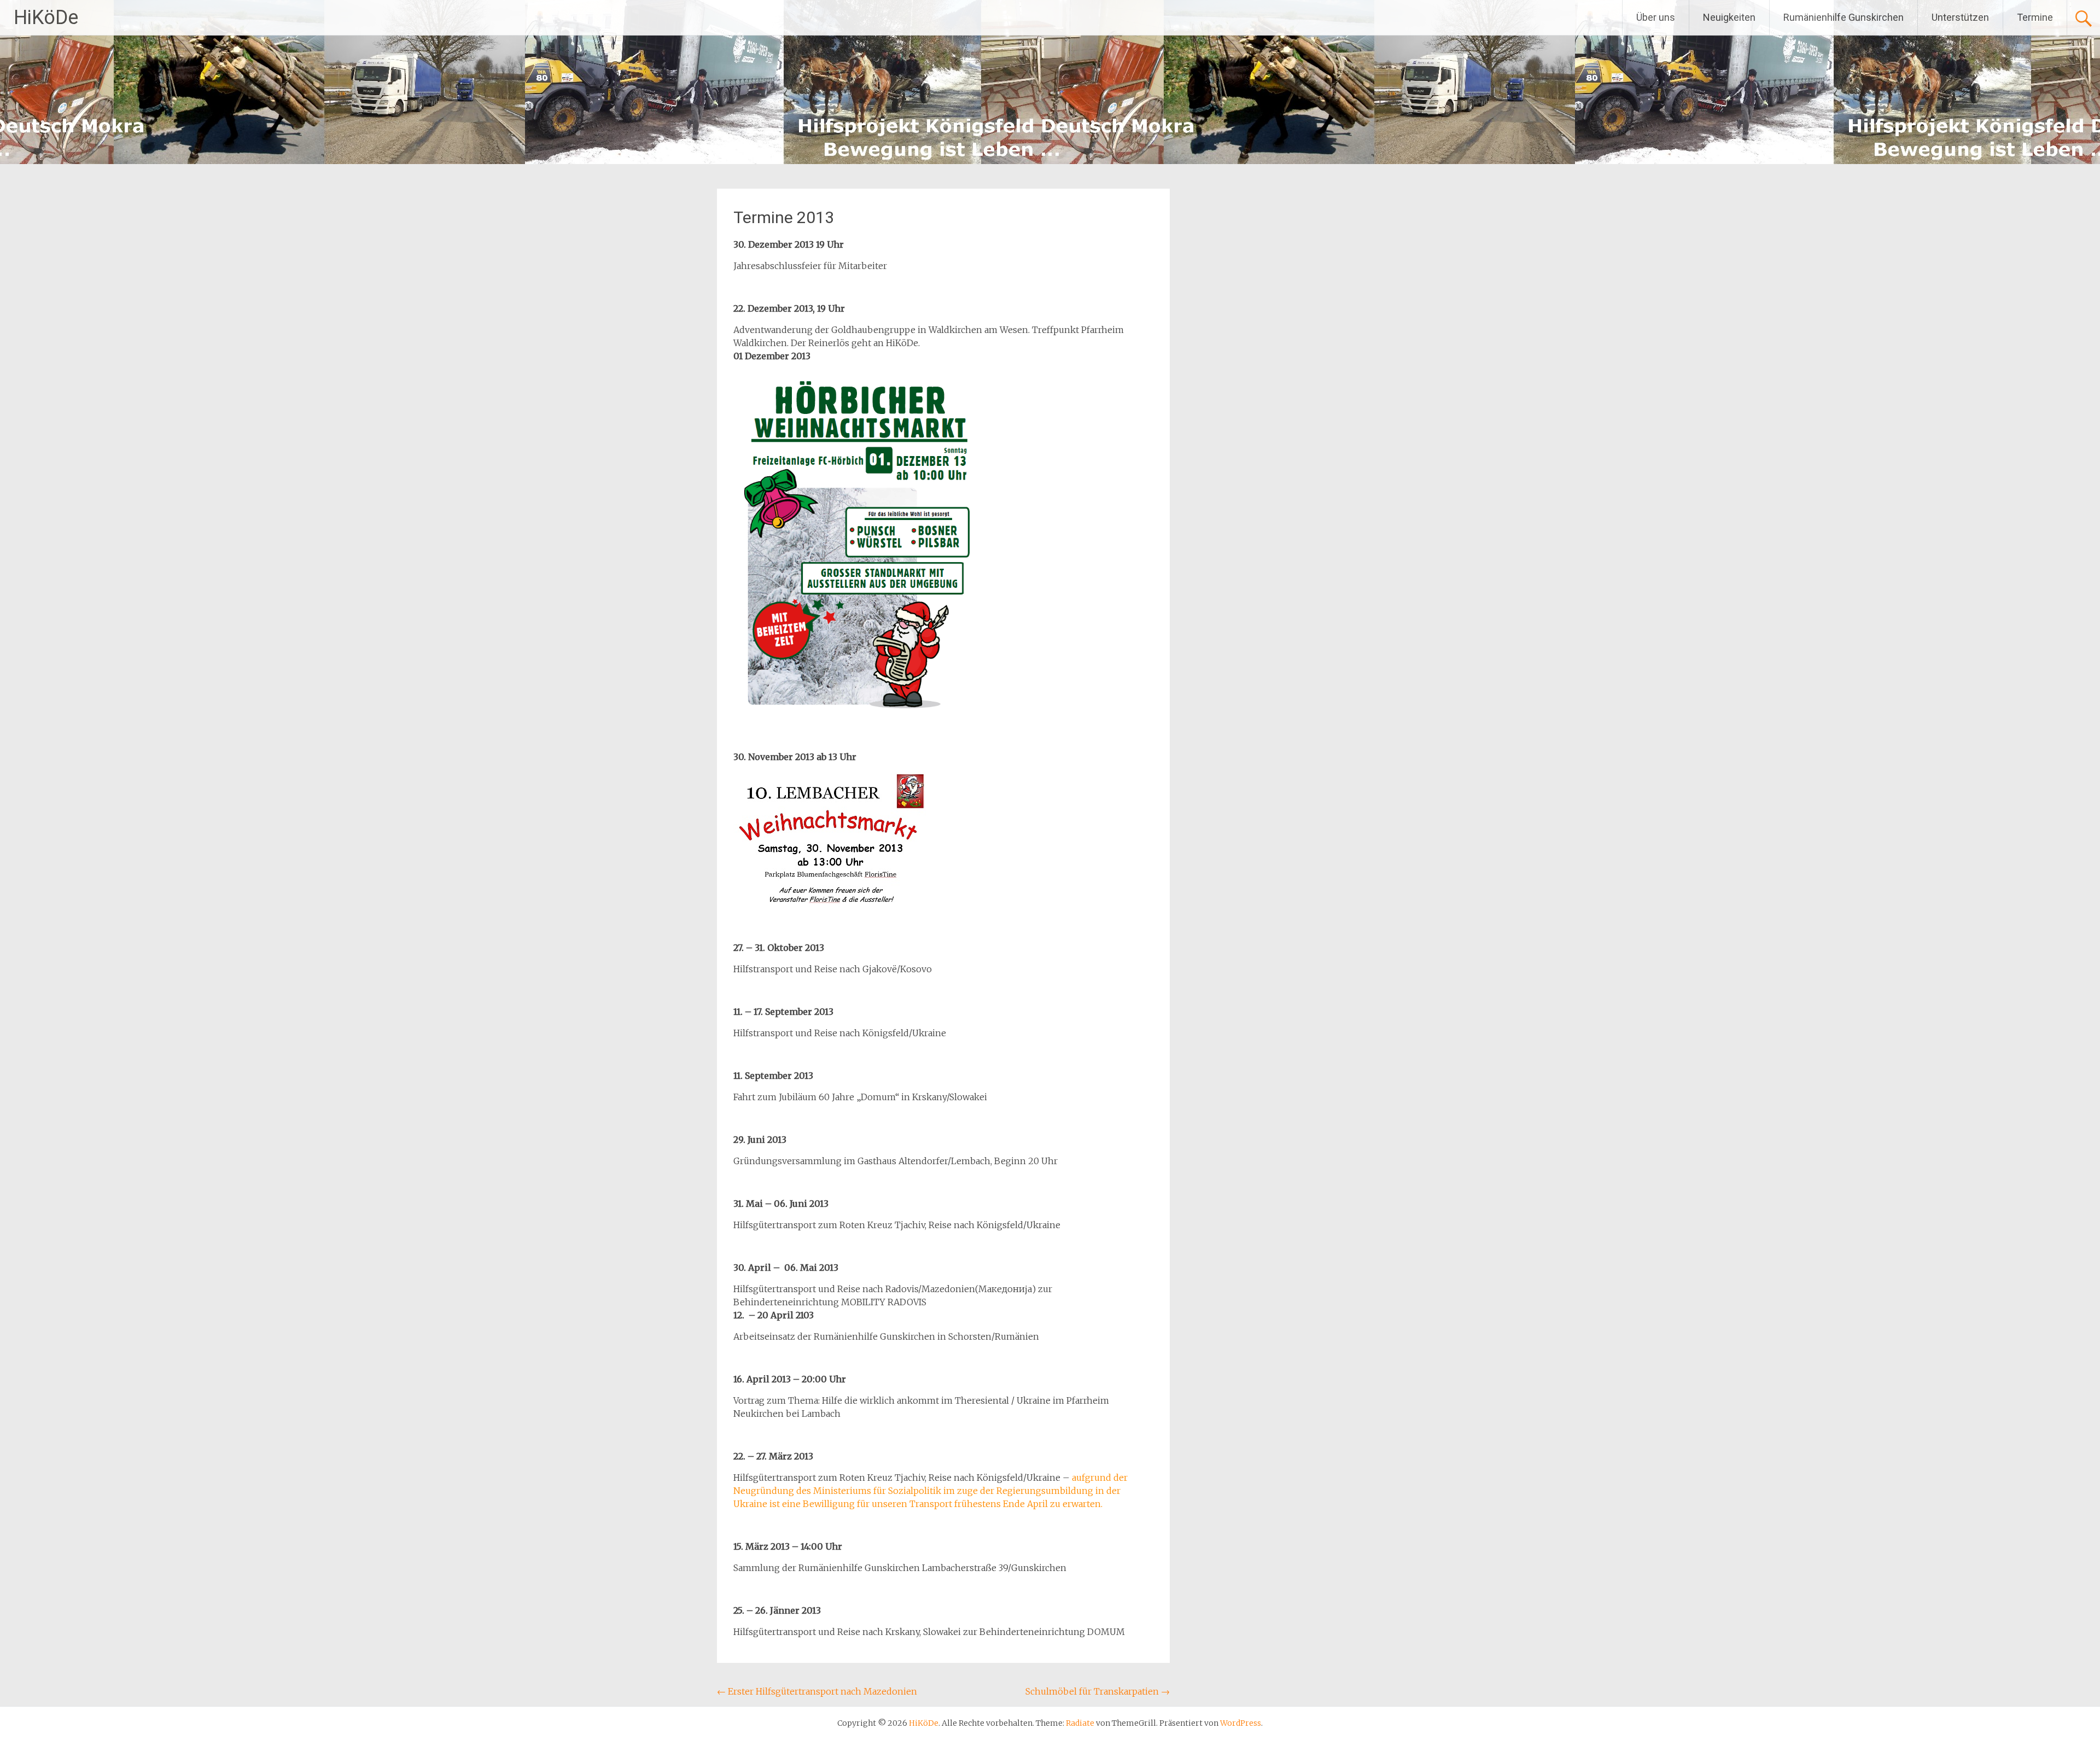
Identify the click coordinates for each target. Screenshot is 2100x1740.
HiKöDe (46, 17)
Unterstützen (1960, 17)
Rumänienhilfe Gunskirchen (1844, 17)
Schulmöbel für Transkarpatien (1098, 1691)
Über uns (1656, 17)
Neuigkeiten (1729, 17)
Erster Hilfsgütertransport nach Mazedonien (817, 1691)
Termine (2035, 17)
